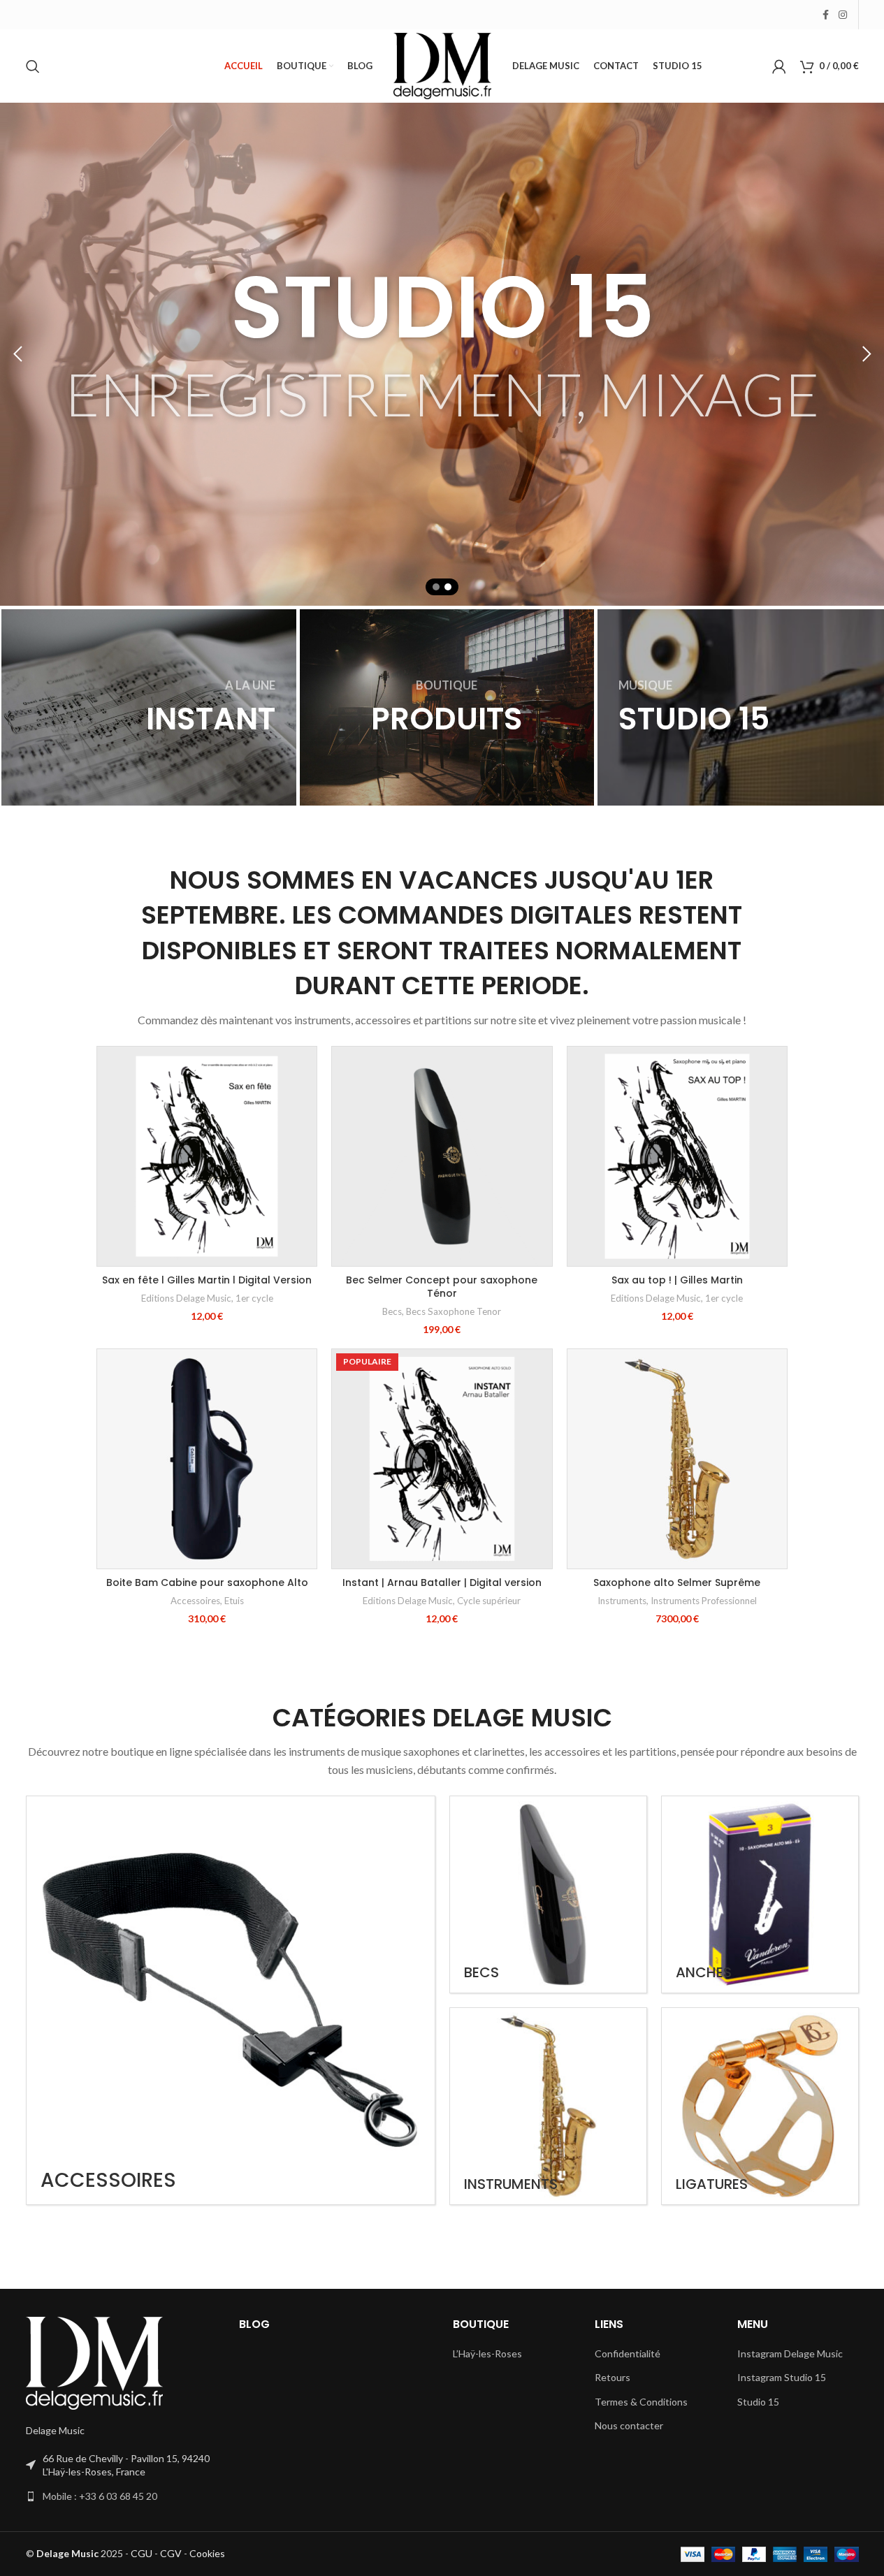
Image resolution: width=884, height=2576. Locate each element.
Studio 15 (758, 2402)
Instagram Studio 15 (782, 2377)
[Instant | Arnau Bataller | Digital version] (442, 1459)
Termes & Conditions (641, 2402)
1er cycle (254, 1298)
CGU (142, 2553)
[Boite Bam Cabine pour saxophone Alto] (207, 1459)
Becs (392, 1311)
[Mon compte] (779, 66)
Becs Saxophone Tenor (454, 1311)
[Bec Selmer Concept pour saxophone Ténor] (442, 1156)
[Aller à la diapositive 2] (448, 587)
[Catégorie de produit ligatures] (760, 2106)
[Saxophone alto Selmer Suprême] (677, 1459)
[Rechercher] (33, 66)
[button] (17, 354)
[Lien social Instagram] (843, 15)
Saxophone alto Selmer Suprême (677, 1582)
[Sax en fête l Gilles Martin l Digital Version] (207, 1156)
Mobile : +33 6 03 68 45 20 (100, 2496)
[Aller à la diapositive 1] (436, 587)
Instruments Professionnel (704, 1601)
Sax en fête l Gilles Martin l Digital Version (207, 1280)
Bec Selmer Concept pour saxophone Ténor (442, 1287)
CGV (171, 2553)
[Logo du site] (442, 65)
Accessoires (195, 1601)
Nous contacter (629, 2425)
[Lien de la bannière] (149, 707)
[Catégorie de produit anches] (760, 1894)
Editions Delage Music (186, 1298)
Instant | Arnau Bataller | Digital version (442, 1582)
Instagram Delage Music (790, 2353)
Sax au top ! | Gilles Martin (677, 1280)
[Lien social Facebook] (826, 15)
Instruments (622, 1601)
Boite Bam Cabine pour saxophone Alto (207, 1582)
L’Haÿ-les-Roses (487, 2353)
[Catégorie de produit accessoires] (231, 2000)
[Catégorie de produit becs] (548, 1894)
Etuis (234, 1601)
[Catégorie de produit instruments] (548, 2106)
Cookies (207, 2553)
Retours (613, 2377)
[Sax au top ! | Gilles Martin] (677, 1156)
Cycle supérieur (489, 1601)
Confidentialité (628, 2353)
